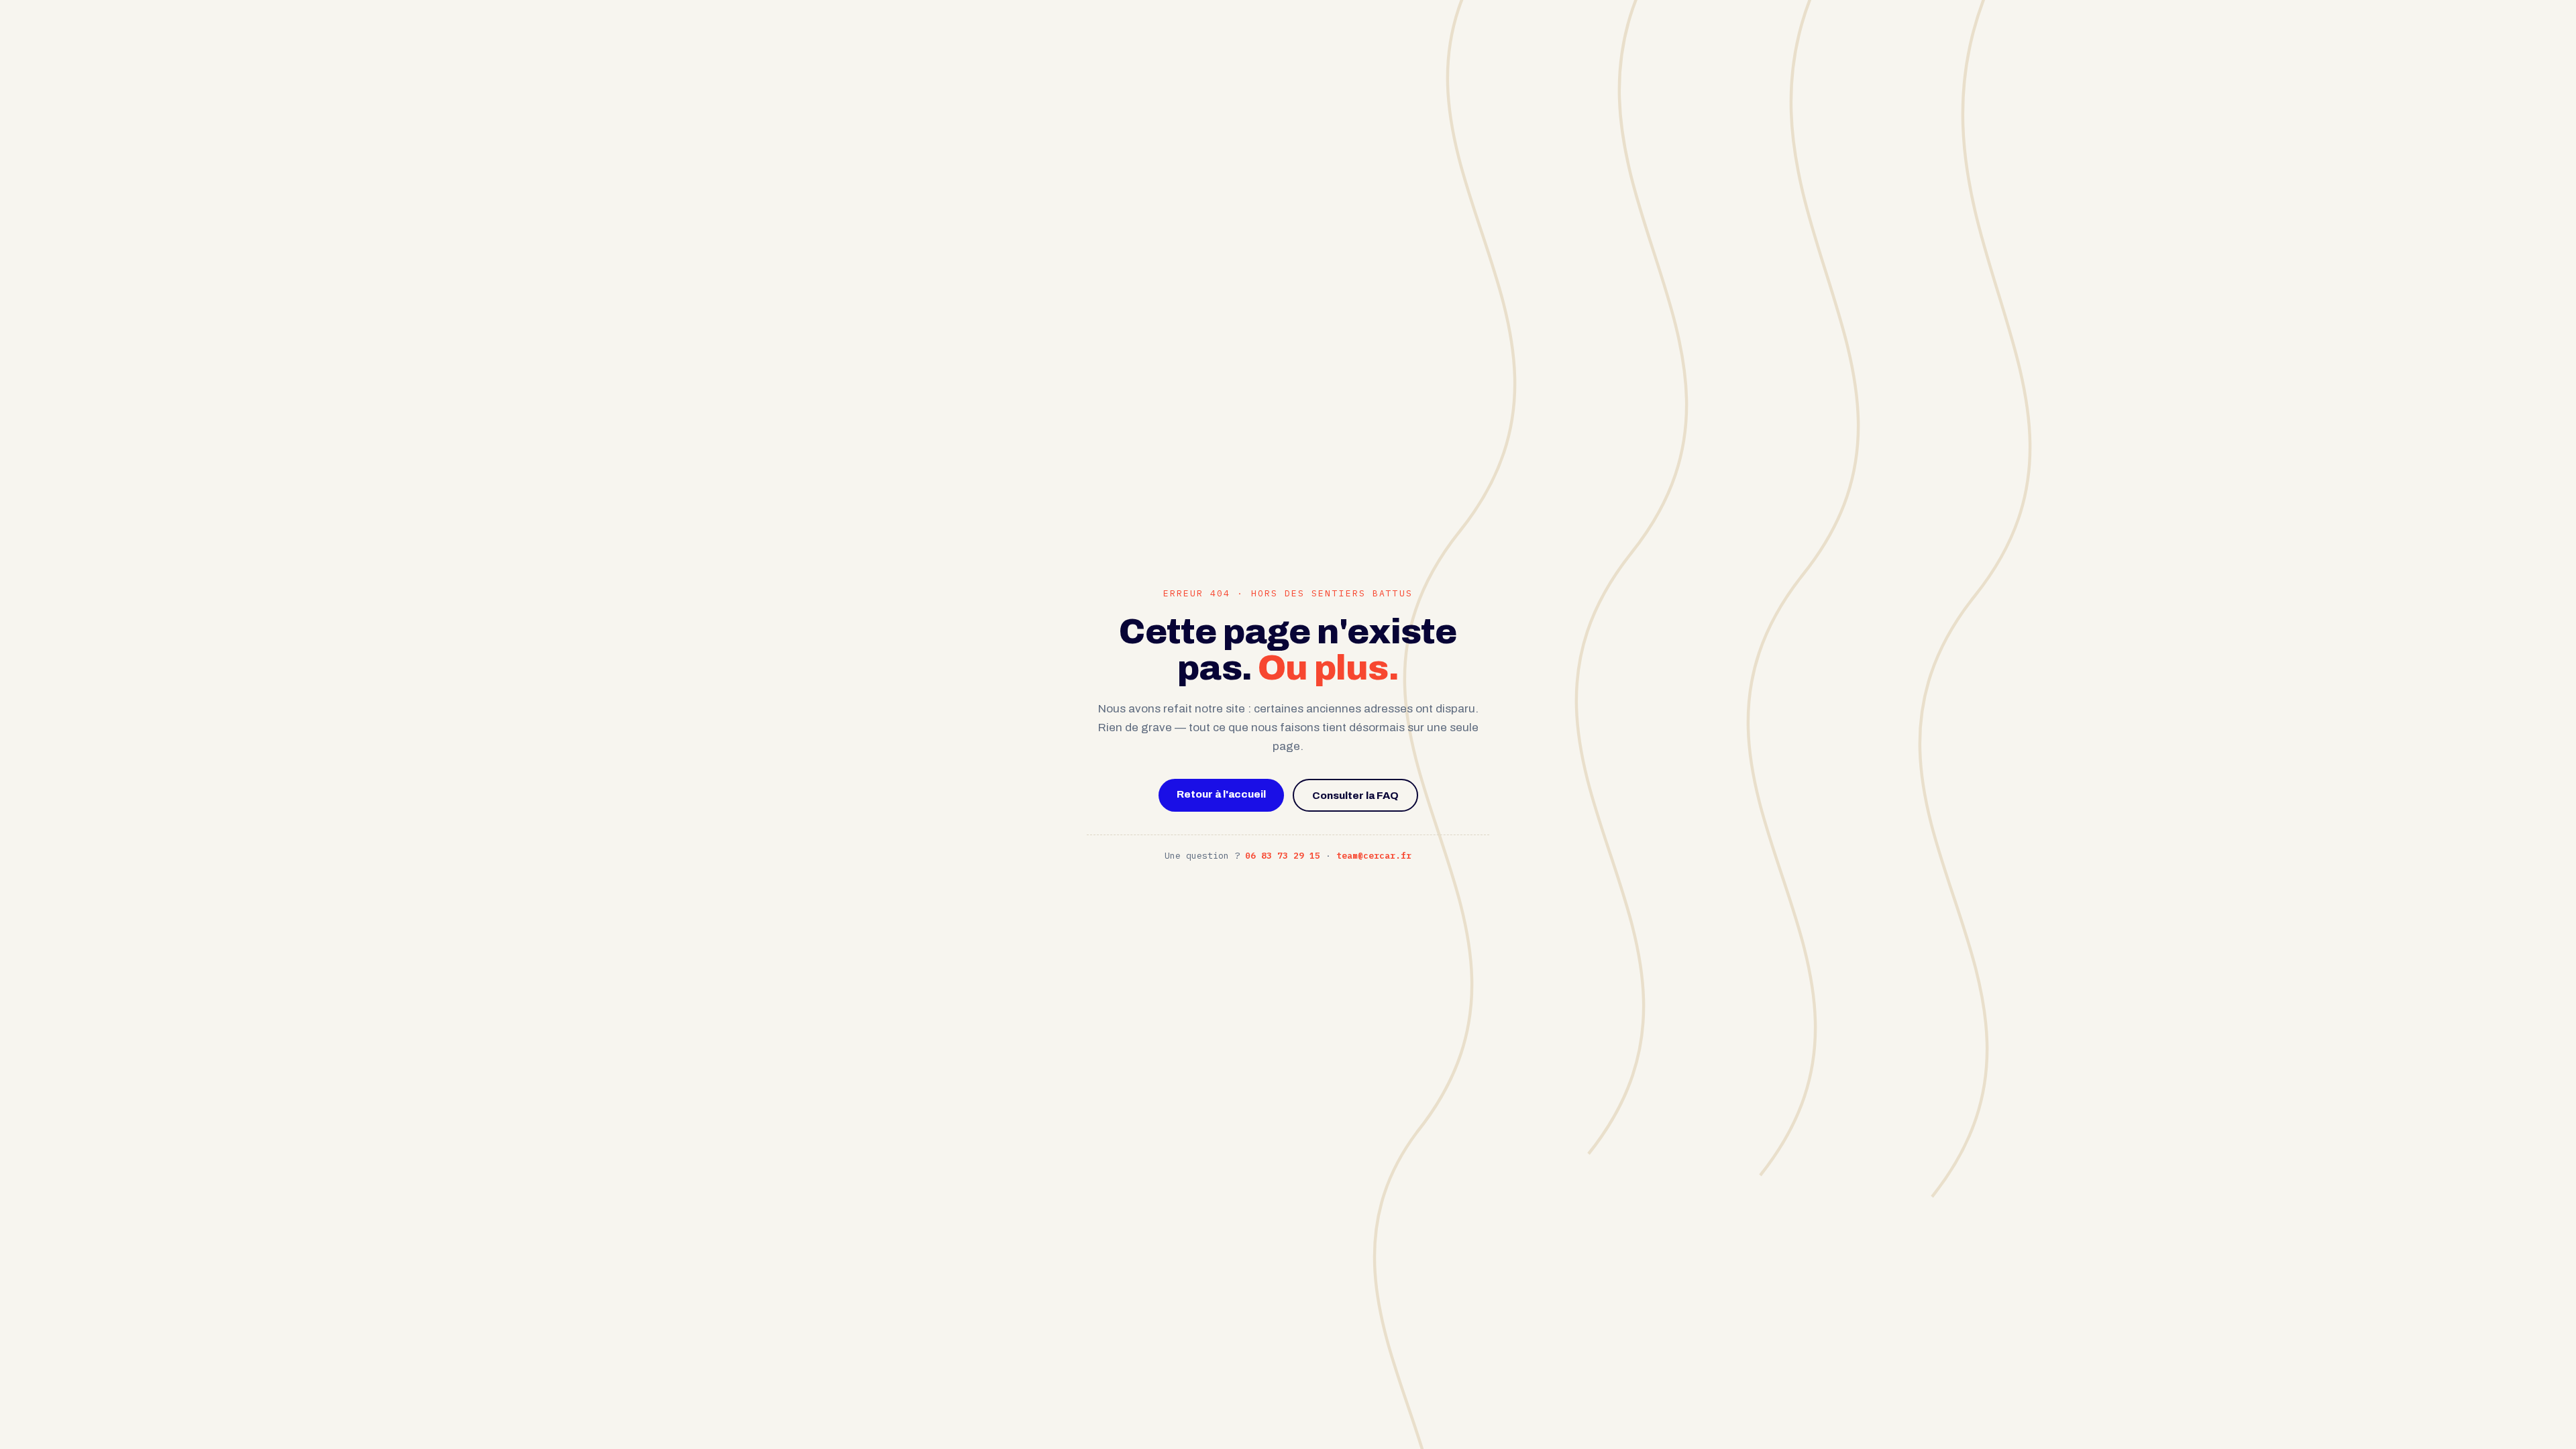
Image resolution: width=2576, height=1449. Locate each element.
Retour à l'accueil (1221, 794)
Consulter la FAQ (1355, 795)
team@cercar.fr (1374, 856)
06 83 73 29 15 (1283, 856)
